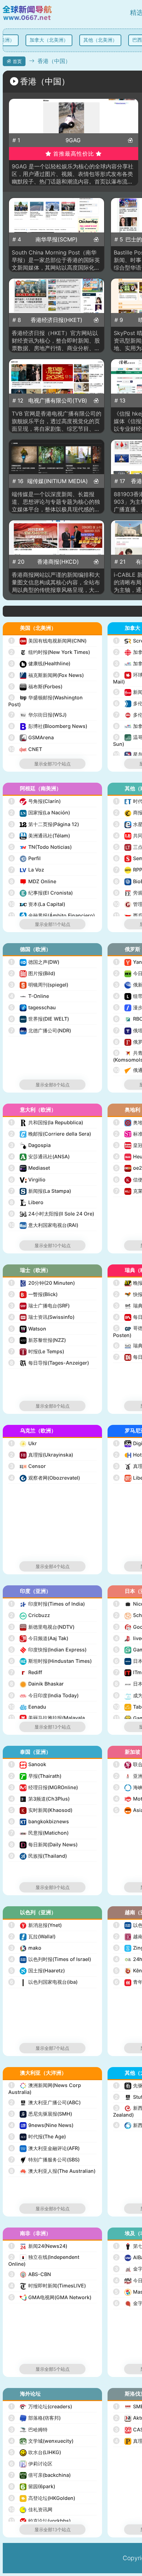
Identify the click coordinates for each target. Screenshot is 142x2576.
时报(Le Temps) (37, 1351)
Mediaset (30, 1168)
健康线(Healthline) (40, 663)
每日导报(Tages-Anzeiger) (49, 1363)
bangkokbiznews (39, 1821)
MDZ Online (33, 881)
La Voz (27, 870)
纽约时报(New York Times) (50, 652)
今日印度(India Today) (44, 1695)
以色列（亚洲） (38, 1912)
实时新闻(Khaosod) (41, 1810)
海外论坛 (30, 2394)
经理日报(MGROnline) (44, 1787)
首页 (17, 61)
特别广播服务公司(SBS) (45, 2160)
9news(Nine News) (42, 2125)
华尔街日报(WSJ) (39, 715)
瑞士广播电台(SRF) (40, 1306)
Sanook (28, 1764)
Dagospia (30, 1145)
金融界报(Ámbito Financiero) (52, 915)
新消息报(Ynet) (36, 1925)
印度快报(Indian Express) (48, 1650)
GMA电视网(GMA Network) (51, 2297)
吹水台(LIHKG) (35, 2452)
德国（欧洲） (35, 949)
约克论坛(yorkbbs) (40, 2521)
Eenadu (28, 1707)
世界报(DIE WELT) (39, 1019)
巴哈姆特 (29, 2429)
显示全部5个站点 (53, 2369)
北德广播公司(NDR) (41, 1030)
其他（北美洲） (97, 40)
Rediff (26, 1672)
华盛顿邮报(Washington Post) (45, 701)
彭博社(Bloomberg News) (49, 726)
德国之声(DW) (35, 962)
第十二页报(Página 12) (44, 824)
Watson (28, 1329)
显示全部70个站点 (52, 764)
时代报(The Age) (38, 2136)
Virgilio (28, 1180)
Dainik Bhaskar (37, 1684)
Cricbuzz (30, 1615)
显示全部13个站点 (53, 1727)
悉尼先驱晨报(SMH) (41, 2114)
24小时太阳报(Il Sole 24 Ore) (52, 1214)
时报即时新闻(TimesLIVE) (48, 2286)
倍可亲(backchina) (41, 2475)
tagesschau (33, 1007)
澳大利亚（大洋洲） (43, 2073)
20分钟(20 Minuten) (43, 1283)
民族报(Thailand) (38, 1856)
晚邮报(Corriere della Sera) (50, 1134)
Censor (28, 1466)
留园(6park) (33, 2486)
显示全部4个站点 (53, 1566)
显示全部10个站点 (53, 1245)
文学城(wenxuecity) (42, 2441)
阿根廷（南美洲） (41, 788)
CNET (26, 749)
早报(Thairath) (36, 1776)
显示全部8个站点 (53, 1085)
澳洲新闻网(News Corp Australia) (45, 2089)
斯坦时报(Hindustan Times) (51, 1661)
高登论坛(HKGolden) (43, 2498)
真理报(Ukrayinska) (42, 1455)
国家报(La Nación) (40, 812)
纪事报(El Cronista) (41, 893)
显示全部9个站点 (53, 1887)
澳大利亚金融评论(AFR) (45, 2148)
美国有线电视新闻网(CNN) (48, 641)
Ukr (24, 1443)
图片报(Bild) (33, 973)
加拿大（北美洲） (46, 40)
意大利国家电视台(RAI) (44, 1225)
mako (26, 1948)
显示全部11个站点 (53, 924)
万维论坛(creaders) (41, 2406)
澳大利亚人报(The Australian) (53, 2171)
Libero (27, 1202)
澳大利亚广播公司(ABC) (45, 2102)
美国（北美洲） (38, 628)
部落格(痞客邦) (35, 2418)
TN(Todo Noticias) (41, 847)
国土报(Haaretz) (37, 1970)
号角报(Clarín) (35, 801)
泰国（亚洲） (35, 1752)
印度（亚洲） (35, 1591)
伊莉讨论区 (31, 2464)
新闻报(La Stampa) (41, 1191)
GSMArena (32, 737)
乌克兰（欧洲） (38, 1431)
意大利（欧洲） (38, 1110)
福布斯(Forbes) (36, 686)
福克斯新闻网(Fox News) (47, 675)
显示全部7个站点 (52, 2048)
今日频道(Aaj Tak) (39, 1638)
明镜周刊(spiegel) (39, 985)
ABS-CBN (31, 2274)
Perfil (25, 858)
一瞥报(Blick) (34, 1294)
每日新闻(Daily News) (44, 1844)
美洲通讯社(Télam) (40, 836)
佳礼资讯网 (31, 2509)
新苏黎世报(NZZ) (38, 1340)
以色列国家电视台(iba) (44, 1982)
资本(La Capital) (37, 904)
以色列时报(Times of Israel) (50, 1959)
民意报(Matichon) (40, 1833)
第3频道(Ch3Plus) (40, 1799)
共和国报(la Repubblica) (47, 1122)
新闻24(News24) (39, 2246)
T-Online (29, 996)
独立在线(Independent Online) (44, 2260)
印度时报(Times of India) (48, 1604)
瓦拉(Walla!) (33, 1936)
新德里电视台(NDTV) (42, 1627)
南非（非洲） (35, 2233)
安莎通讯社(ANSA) (40, 1156)
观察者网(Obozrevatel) (45, 1478)
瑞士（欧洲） (35, 1270)
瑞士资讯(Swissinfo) (42, 1317)
